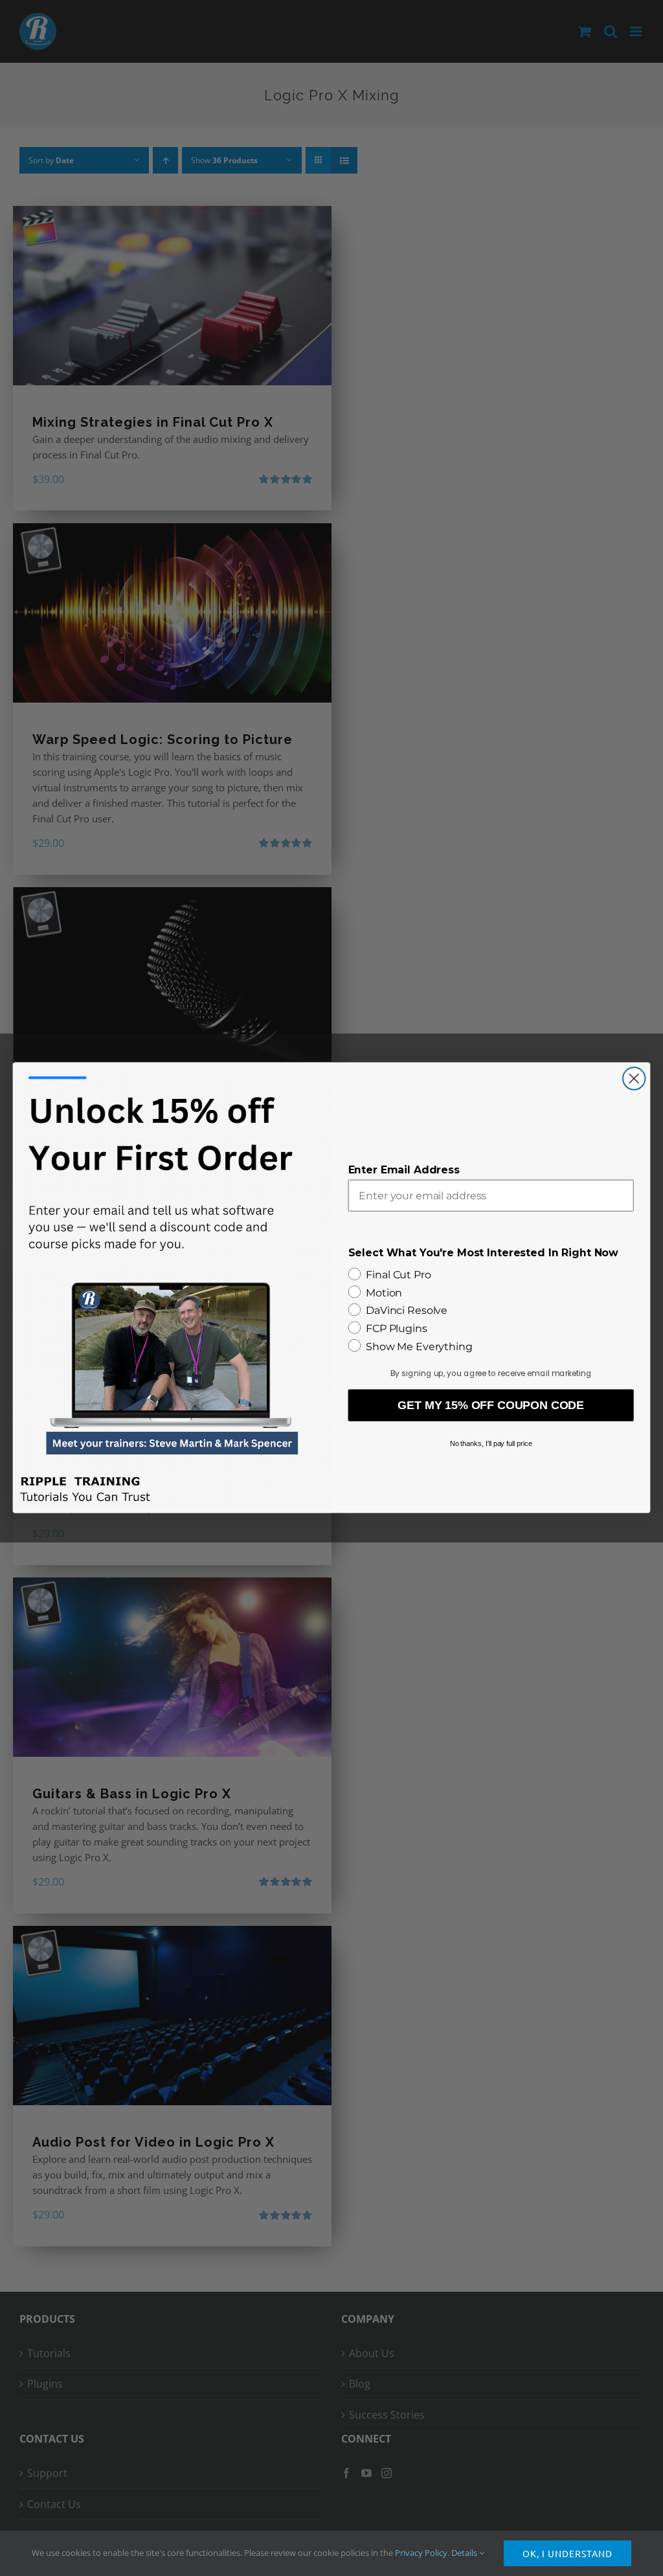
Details (465, 2553)
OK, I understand (567, 2553)
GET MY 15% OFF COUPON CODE (491, 1406)
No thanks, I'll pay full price (491, 1443)
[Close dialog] (634, 1079)
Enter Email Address (404, 1170)
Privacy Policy (421, 2553)
